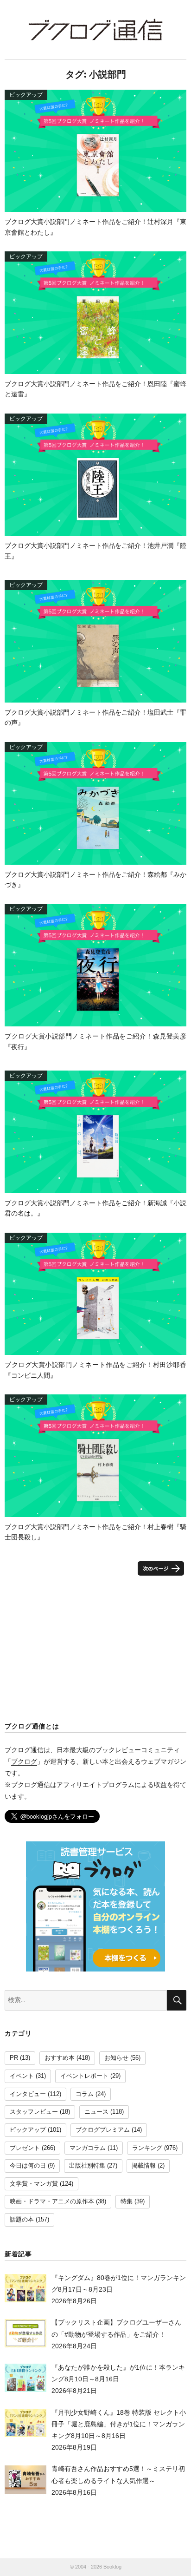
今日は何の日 (28, 2166)
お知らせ (116, 2058)
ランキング (147, 2148)
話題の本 (22, 2220)
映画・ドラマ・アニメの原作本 (52, 2201)
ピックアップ (28, 2130)
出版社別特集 (87, 2166)
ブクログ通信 (95, 30)
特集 (127, 2201)
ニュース (96, 2112)
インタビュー (28, 2094)
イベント (22, 2076)
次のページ (161, 1568)
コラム (85, 2094)
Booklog (112, 2567)
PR (14, 2058)
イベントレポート (84, 2076)
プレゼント (25, 2148)
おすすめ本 (60, 2058)
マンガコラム (88, 2148)
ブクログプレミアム (103, 2130)
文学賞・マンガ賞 (34, 2184)
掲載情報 (144, 2166)
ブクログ (24, 1761)
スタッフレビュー (34, 2112)
